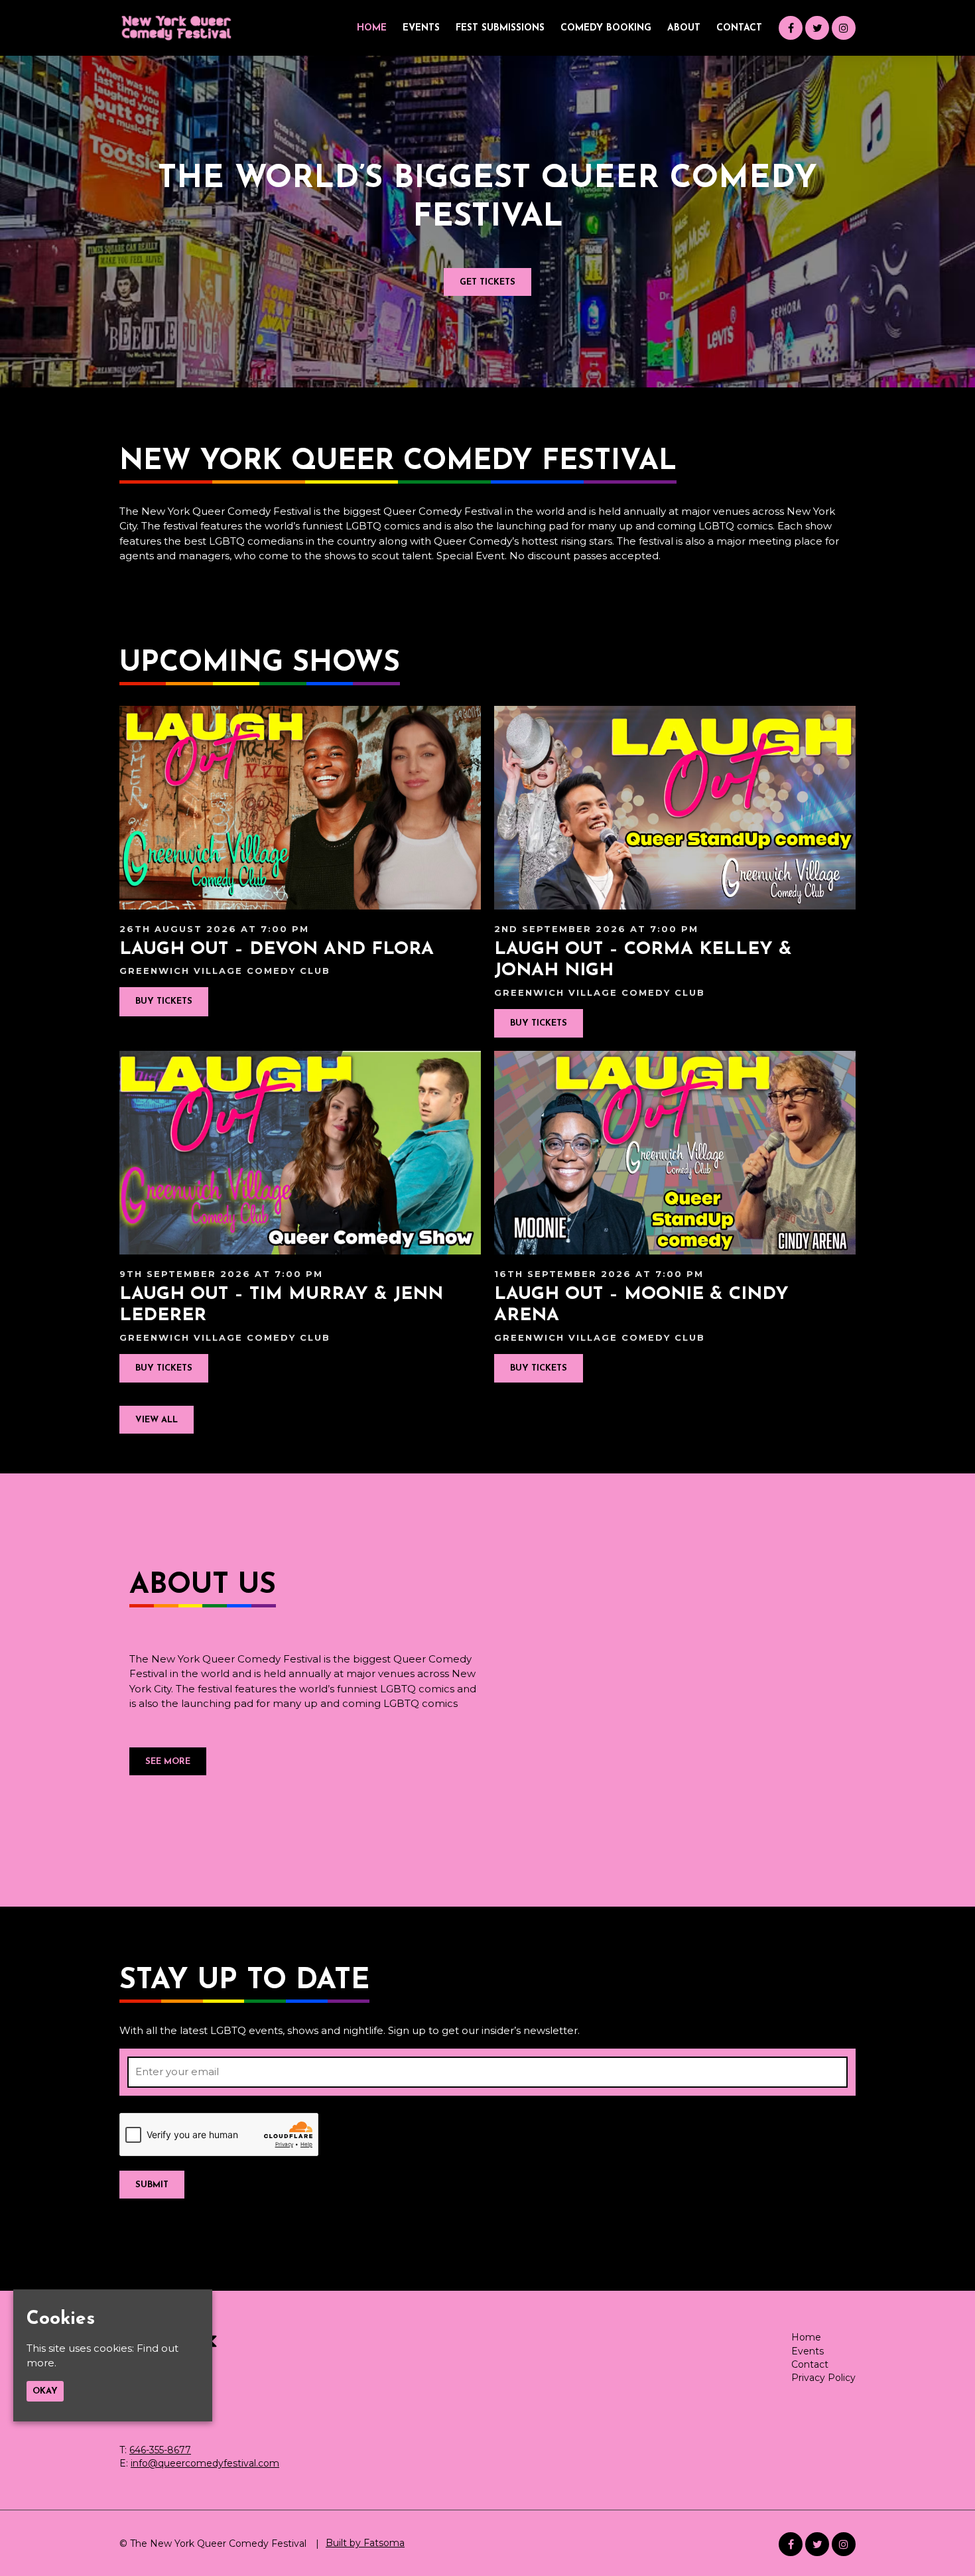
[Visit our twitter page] (817, 28)
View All (157, 1420)
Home (372, 28)
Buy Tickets (164, 1001)
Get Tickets (487, 282)
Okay (45, 2391)
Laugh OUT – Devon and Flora (277, 950)
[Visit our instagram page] (844, 28)
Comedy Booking (606, 28)
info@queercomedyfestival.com (205, 2463)
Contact (739, 28)
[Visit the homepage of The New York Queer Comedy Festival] (176, 28)
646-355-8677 (160, 2450)
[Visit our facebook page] (791, 28)
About (684, 28)
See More (168, 1762)
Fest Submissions (500, 28)
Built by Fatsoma (365, 2543)
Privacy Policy (823, 2378)
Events (421, 28)
